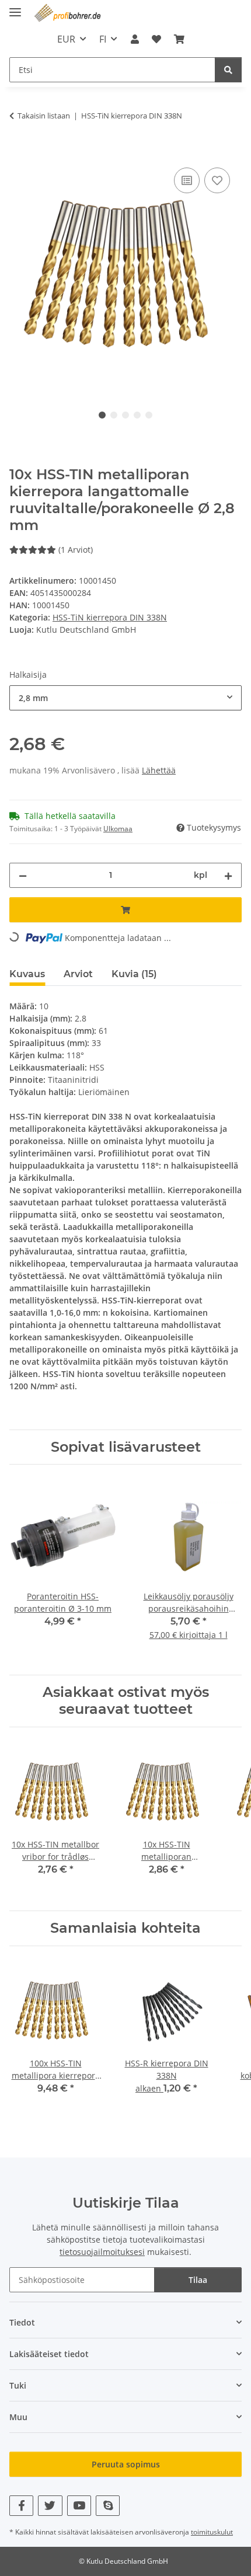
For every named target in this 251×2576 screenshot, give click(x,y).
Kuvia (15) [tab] (134, 974)
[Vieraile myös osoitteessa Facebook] (21, 2506)
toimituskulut (212, 2532)
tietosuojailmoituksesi (102, 2252)
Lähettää (159, 770)
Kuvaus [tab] (27, 974)
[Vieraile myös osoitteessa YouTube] (79, 2506)
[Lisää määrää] (228, 875)
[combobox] (125, 698)
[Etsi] (228, 70)
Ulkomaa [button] (118, 829)
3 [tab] (125, 415)
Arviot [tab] (78, 974)
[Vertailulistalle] (187, 180)
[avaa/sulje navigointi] (15, 7)
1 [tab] (102, 415)
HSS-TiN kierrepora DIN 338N (110, 617)
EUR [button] (66, 39)
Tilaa (198, 2280)
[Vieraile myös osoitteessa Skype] (108, 2506)
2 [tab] (114, 415)
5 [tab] (149, 415)
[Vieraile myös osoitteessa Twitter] (50, 2506)
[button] (134, 39)
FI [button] (103, 39)
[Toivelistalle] (217, 180)
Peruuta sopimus (126, 2464)
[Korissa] (19, 152)
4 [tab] (137, 415)
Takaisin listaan (44, 116)
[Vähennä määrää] (23, 875)
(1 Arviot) (76, 550)
